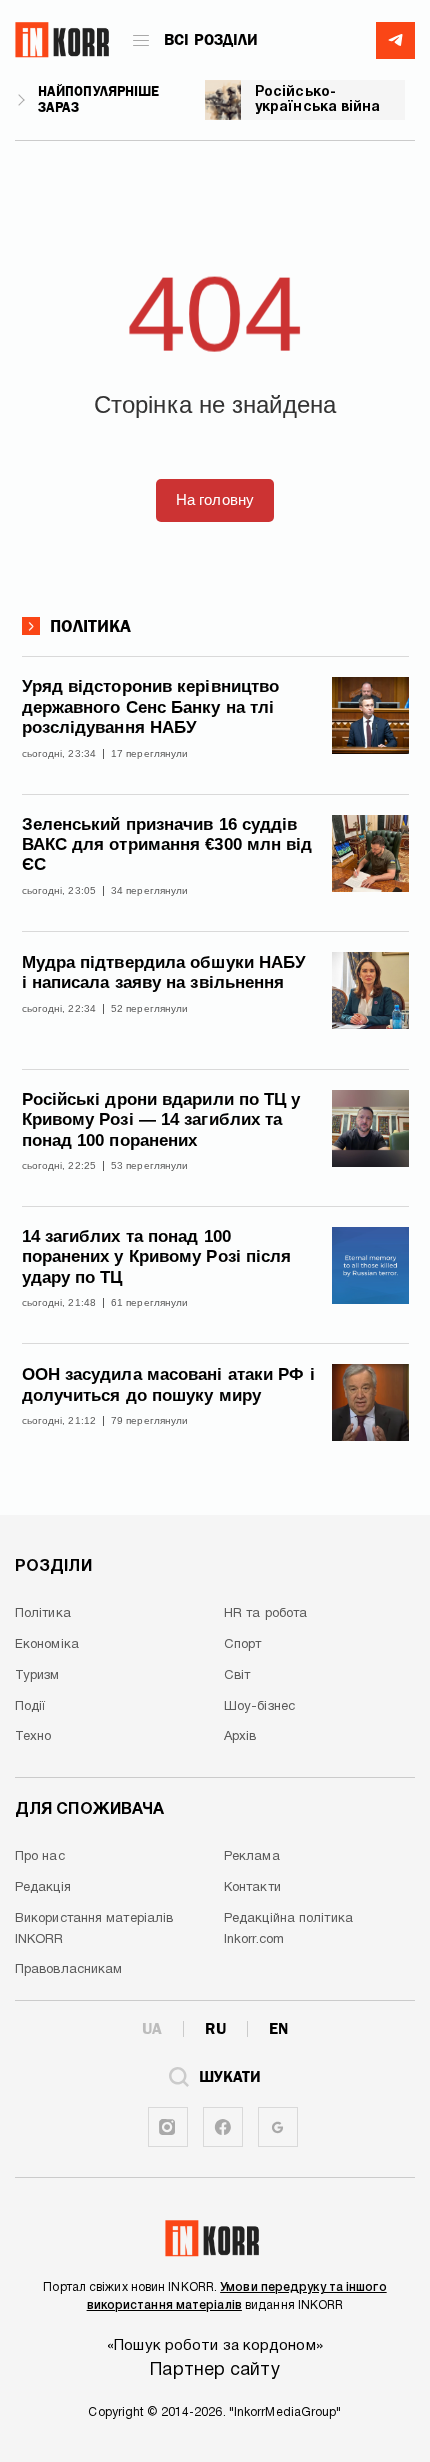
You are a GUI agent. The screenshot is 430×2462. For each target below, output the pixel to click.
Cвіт (237, 1676)
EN (278, 2029)
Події (30, 1707)
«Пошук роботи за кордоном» (215, 2346)
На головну (215, 499)
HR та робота (265, 1614)
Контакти (252, 1888)
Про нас (40, 1857)
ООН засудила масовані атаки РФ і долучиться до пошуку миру (168, 1384)
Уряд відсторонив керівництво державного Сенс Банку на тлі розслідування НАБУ (151, 707)
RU (215, 2029)
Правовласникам (68, 1970)
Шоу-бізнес (259, 1707)
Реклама (252, 1857)
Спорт (243, 1645)
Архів (240, 1737)
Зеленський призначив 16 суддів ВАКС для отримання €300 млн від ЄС (167, 845)
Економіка (47, 1645)
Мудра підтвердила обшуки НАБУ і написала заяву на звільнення (164, 972)
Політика (91, 627)
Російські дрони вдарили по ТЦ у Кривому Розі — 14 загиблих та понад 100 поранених (161, 1120)
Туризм (37, 1676)
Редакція (43, 1888)
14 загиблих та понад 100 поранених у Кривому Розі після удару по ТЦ (157, 1257)
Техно (33, 1737)
